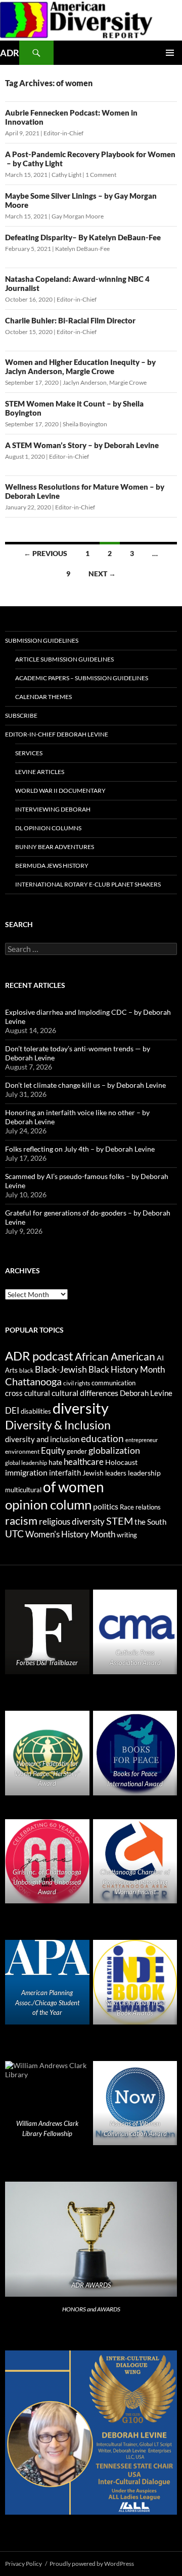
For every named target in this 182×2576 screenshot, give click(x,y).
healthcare (84, 1462)
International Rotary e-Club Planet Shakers (88, 884)
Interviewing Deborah (53, 809)
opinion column (48, 1504)
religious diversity (72, 1521)
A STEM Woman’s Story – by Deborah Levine (82, 445)
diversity (81, 1408)
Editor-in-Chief (63, 133)
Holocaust (121, 1462)
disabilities (36, 1411)
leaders (116, 1473)
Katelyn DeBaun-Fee (82, 249)
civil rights (77, 1383)
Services (29, 753)
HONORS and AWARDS (91, 2309)
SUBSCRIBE (21, 715)
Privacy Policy (24, 2564)
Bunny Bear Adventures (55, 847)
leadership (144, 1473)
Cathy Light (66, 175)
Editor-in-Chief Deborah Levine (57, 734)
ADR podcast (39, 1356)
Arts (11, 1370)
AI (160, 1358)
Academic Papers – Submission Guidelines (82, 678)
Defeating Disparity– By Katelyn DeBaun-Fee (83, 237)
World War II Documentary (60, 790)
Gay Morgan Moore (78, 216)
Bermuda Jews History (52, 866)
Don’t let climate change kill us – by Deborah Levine (85, 1085)
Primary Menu (170, 53)
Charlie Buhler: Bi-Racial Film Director (70, 320)
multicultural (23, 1490)
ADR (10, 53)
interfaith (65, 1473)
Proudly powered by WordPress (92, 2564)
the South (150, 1522)
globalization (114, 1450)
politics (106, 1506)
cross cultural (28, 1393)
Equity (53, 1451)
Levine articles (40, 772)
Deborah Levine (146, 1393)
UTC (14, 1534)
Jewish (93, 1473)
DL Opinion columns (48, 828)
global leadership (26, 1463)
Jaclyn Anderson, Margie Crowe (105, 382)
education (102, 1439)
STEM (120, 1521)
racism (21, 1520)
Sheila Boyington (85, 424)
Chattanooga (33, 1382)
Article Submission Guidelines (64, 659)
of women (74, 1487)
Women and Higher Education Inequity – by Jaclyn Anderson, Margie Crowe (80, 366)
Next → (102, 574)
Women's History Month (70, 1534)
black (26, 1370)
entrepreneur (142, 1440)
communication (113, 1383)
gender (77, 1451)
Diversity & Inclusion (58, 1425)
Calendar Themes (43, 697)
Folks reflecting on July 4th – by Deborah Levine (80, 1149)
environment (22, 1451)
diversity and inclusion (42, 1439)
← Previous (45, 553)
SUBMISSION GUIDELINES (42, 640)
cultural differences (85, 1393)
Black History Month (127, 1369)
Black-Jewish (61, 1369)
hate (55, 1462)
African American (115, 1356)
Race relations (140, 1507)
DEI (12, 1411)
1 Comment (101, 175)
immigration (26, 1472)
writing (127, 1535)
